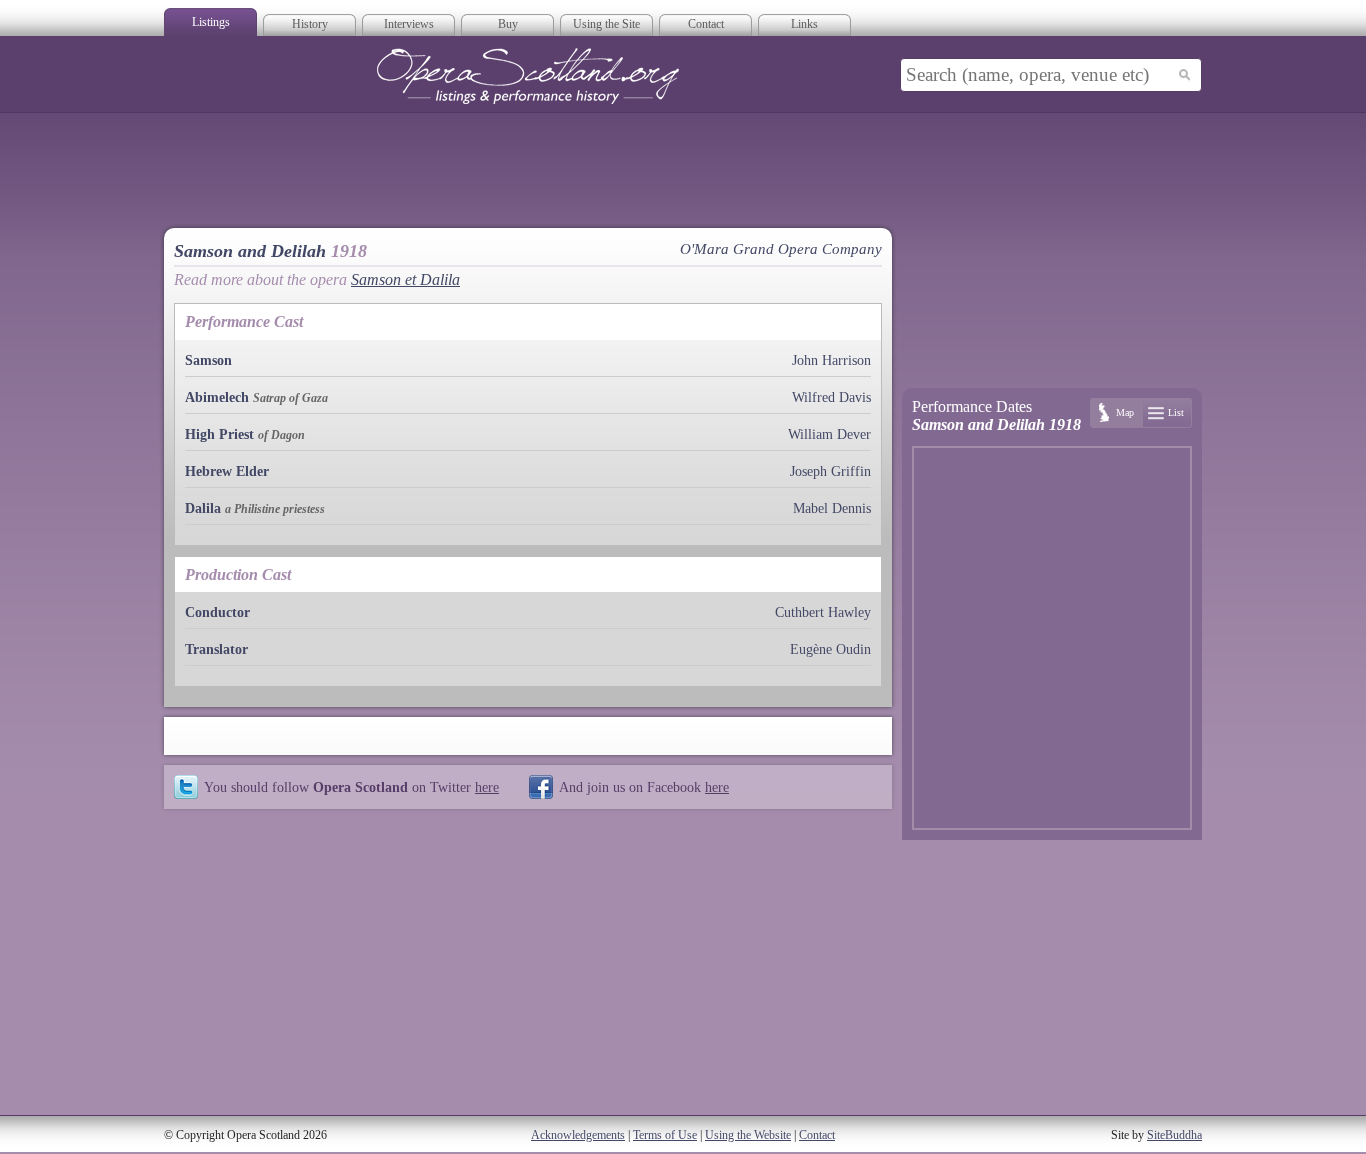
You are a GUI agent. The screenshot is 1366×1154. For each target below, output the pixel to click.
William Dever (829, 434)
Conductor (217, 612)
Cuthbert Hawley (823, 612)
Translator (216, 649)
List (1176, 412)
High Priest (219, 434)
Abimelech (217, 397)
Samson (208, 360)
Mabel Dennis (832, 508)
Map (1125, 412)
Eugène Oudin (830, 649)
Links (804, 24)
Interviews (409, 24)
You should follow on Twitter (351, 787)
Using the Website (748, 1135)
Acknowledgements (578, 1135)
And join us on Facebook (644, 787)
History (310, 24)
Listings (211, 22)
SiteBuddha (1174, 1135)
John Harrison (831, 360)
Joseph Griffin (830, 471)
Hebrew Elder (227, 471)
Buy (508, 24)
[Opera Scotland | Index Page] (528, 76)
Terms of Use (665, 1135)
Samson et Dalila (405, 279)
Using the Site (606, 24)
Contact (706, 24)
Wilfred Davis (831, 397)
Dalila (203, 508)
